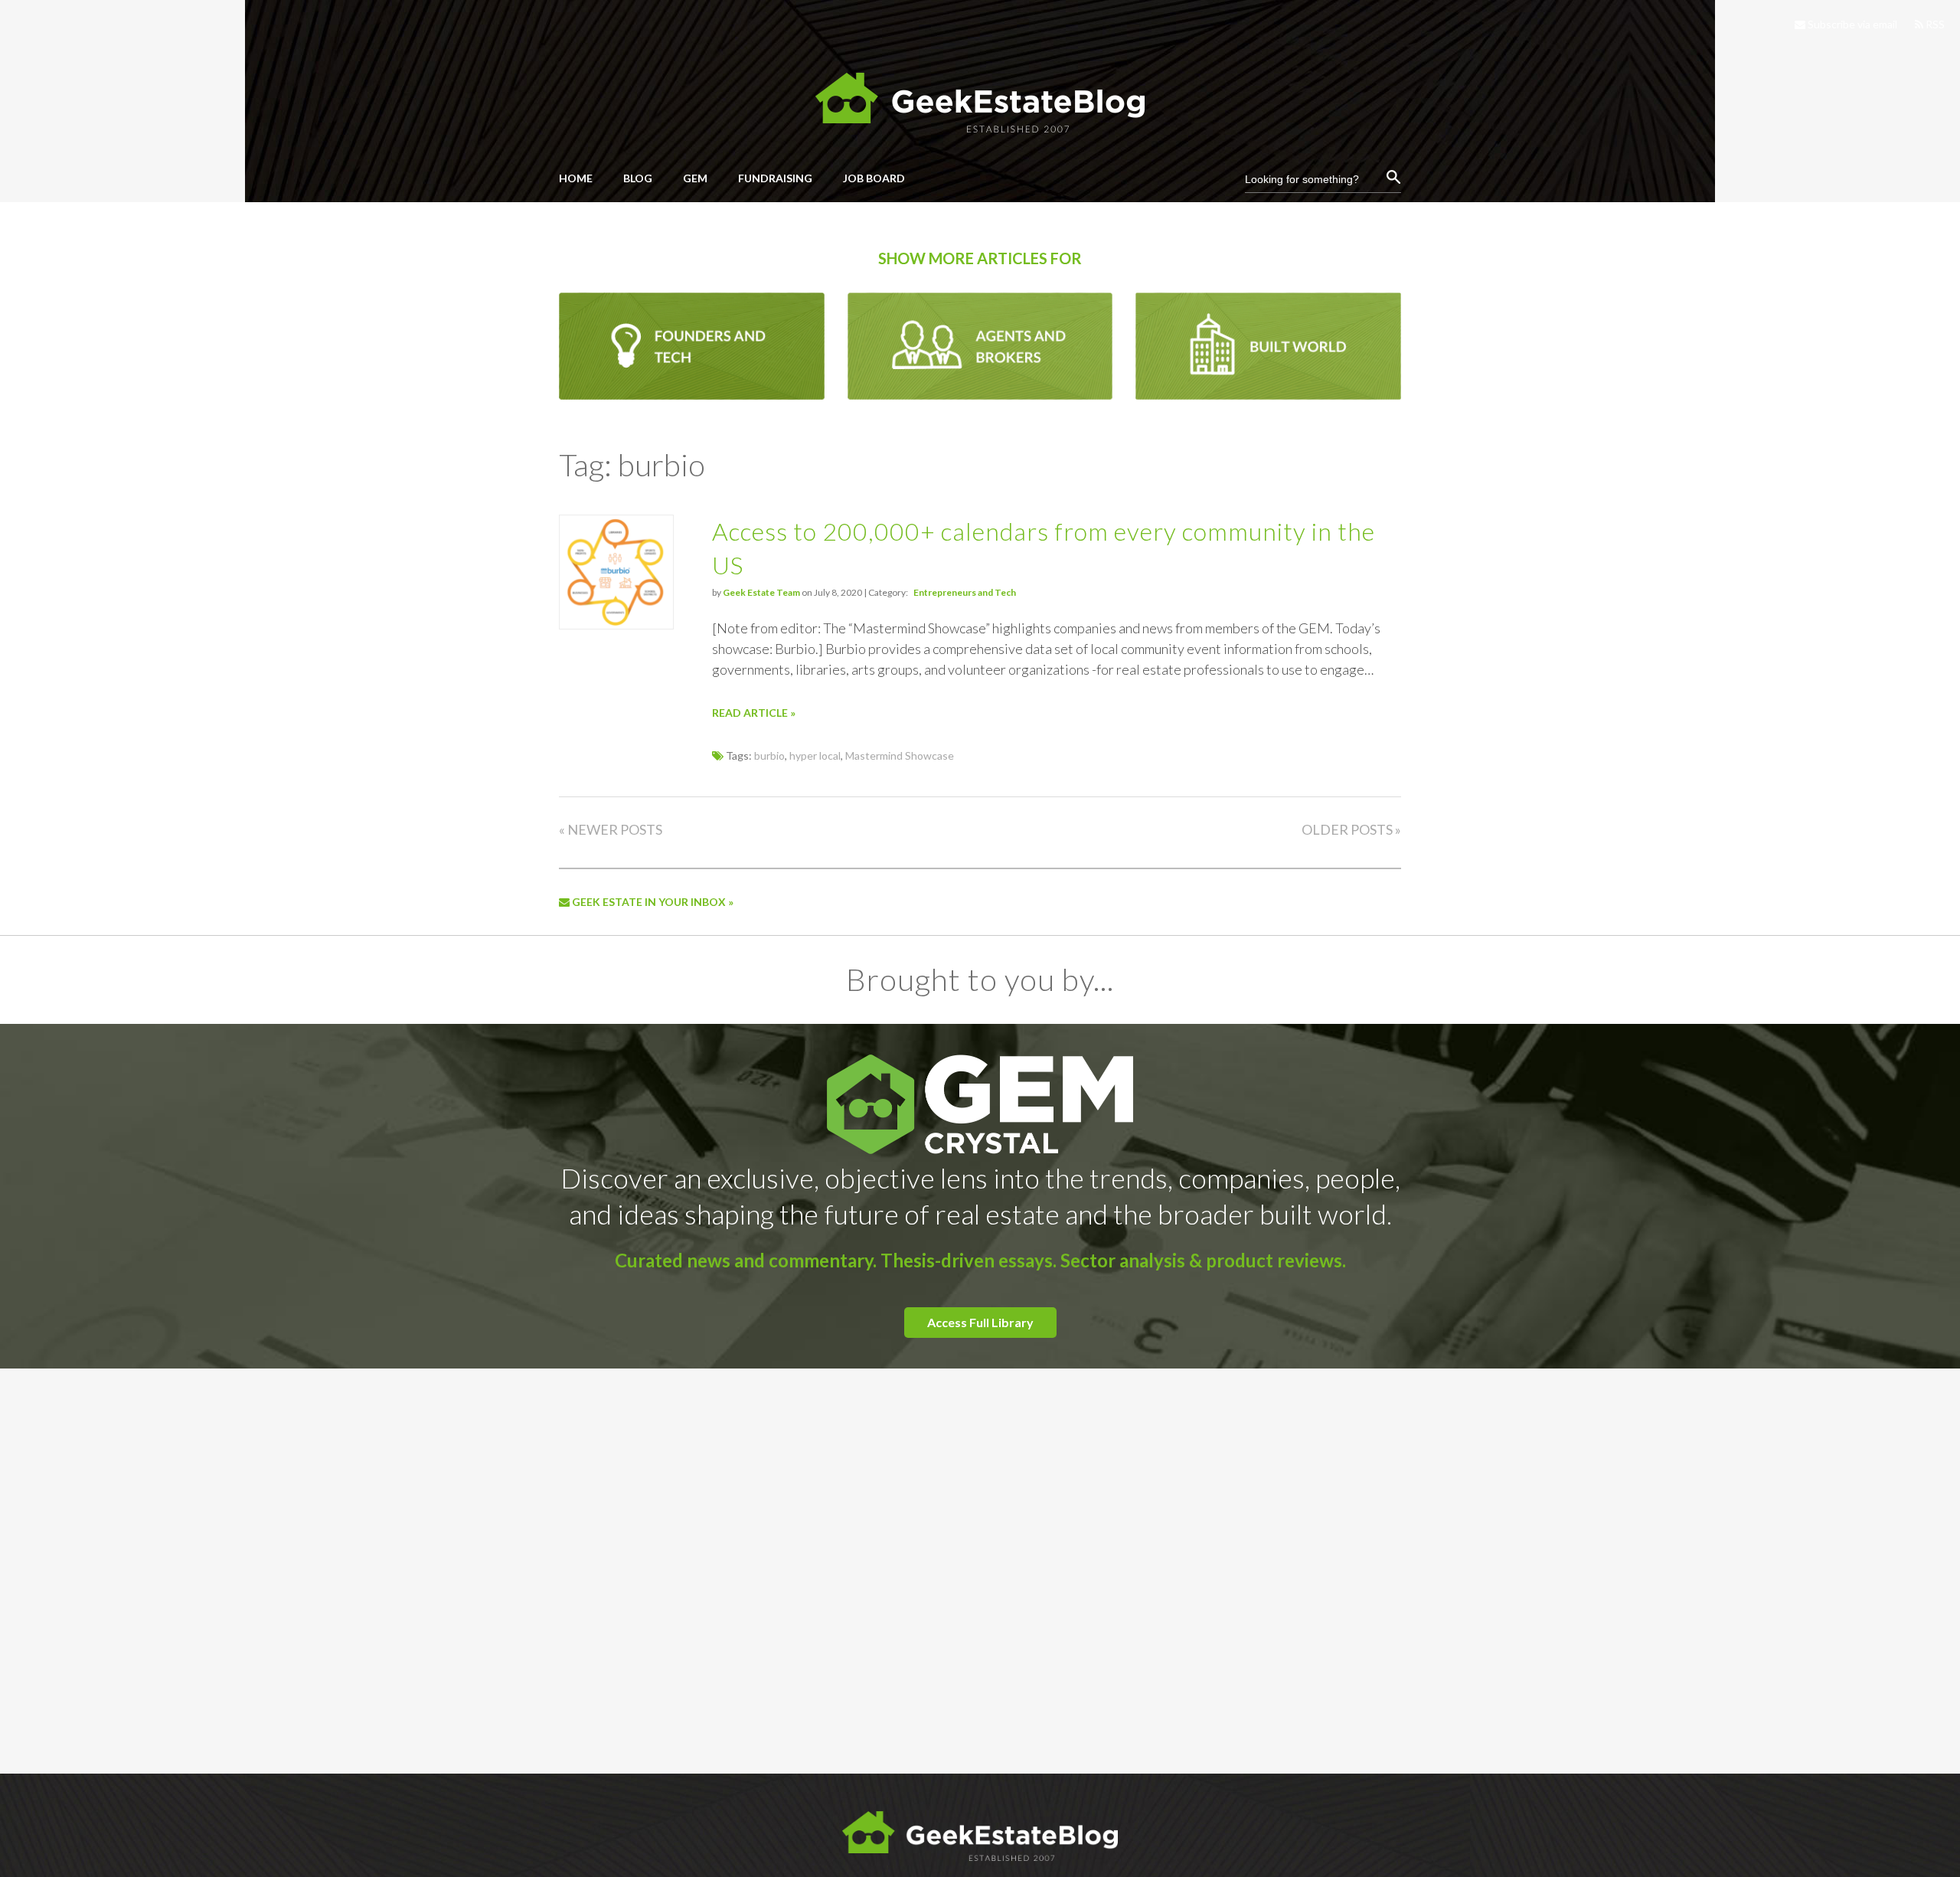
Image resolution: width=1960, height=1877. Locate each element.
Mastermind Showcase (900, 755)
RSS (1934, 24)
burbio (769, 755)
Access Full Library (980, 1322)
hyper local (815, 755)
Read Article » (754, 713)
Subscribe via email (1851, 24)
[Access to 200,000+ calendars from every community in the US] (616, 625)
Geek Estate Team (761, 592)
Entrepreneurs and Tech (965, 592)
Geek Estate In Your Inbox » (652, 902)
